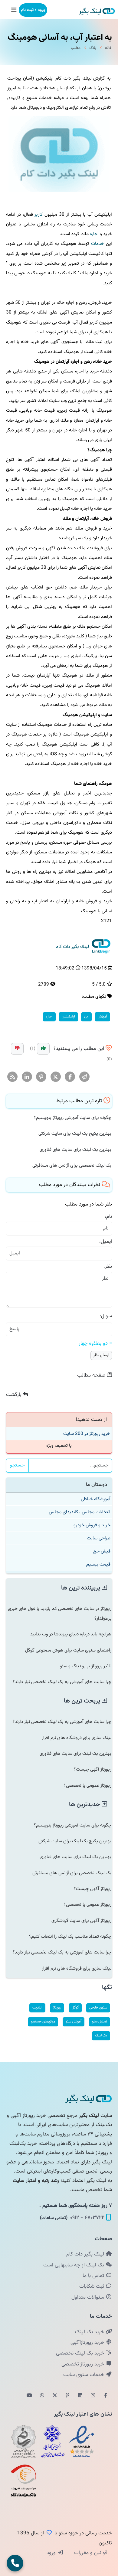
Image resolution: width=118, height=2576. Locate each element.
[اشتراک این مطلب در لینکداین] (27, 1077)
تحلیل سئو (100, 2022)
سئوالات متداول (88, 2297)
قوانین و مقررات (90, 2553)
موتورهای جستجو (43, 2022)
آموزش (102, 1017)
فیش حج (102, 1551)
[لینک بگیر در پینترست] (67, 2396)
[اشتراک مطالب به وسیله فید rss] (13, 1077)
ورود (52, 2553)
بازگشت (15, 1395)
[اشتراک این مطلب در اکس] (56, 1077)
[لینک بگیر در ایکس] (55, 2396)
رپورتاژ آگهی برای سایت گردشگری (81, 1921)
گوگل (75, 2008)
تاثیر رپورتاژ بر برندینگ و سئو (86, 1666)
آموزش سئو (74, 2022)
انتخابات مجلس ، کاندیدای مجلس (80, 1512)
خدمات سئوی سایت (84, 2375)
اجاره (94, 234)
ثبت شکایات (92, 2286)
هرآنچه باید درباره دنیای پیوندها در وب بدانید (71, 1634)
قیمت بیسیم (98, 1564)
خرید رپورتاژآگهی (88, 2343)
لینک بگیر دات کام (86, 2254)
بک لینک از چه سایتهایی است (74, 2265)
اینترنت (37, 2008)
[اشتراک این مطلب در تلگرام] (85, 1077)
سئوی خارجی (98, 2008)
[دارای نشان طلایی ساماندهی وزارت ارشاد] (24, 2441)
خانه (108, 48)
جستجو (17, 1465)
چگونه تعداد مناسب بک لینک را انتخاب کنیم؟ (70, 1936)
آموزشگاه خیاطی (96, 1499)
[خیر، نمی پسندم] (17, 1049)
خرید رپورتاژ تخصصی (84, 2364)
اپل (86, 1017)
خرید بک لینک (90, 2332)
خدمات (98, 244)
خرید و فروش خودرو (92, 1525)
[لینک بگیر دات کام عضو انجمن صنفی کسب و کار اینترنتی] (53, 2441)
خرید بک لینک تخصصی (81, 2353)
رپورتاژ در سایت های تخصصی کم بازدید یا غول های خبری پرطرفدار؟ (60, 1614)
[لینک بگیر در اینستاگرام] (93, 2396)
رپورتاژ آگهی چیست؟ (93, 1769)
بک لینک (101, 2036)
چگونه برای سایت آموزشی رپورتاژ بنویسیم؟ (73, 1118)
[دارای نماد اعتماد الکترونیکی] (82, 2441)
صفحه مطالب (92, 1375)
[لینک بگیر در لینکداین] (80, 2396)
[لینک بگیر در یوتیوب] (29, 2396)
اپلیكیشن (68, 1017)
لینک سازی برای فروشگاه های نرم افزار (77, 1738)
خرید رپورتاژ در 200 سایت (87, 1434)
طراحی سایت (99, 1538)
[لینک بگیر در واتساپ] (42, 2396)
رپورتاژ (57, 2008)
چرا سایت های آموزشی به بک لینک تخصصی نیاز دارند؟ (62, 1682)
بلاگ (93, 48)
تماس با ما (94, 2276)
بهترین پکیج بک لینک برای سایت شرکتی (75, 1134)
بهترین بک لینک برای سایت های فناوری (75, 1150)
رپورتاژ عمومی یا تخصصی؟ (88, 1785)
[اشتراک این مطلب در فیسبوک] (70, 1077)
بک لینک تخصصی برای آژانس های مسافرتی (72, 1165)
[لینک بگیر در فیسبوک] (106, 2396)
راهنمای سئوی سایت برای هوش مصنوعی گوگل (68, 1650)
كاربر (39, 214)
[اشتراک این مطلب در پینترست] (41, 1077)
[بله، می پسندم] (43, 1049)
